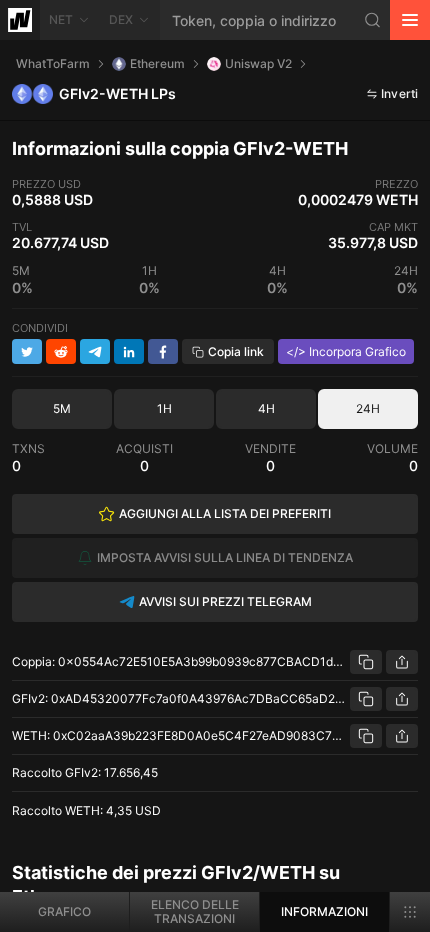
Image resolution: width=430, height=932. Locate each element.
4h (266, 408)
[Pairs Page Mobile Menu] (410, 912)
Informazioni (324, 911)
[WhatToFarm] (20, 20)
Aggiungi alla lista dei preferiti (225, 513)
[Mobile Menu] (410, 20)
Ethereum (157, 63)
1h (164, 408)
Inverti (399, 93)
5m (62, 408)
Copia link (236, 351)
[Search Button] (373, 20)
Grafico (64, 911)
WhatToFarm (53, 63)
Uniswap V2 (258, 63)
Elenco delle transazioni (195, 911)
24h (368, 408)
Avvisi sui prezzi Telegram (225, 601)
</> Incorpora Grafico (346, 351)
